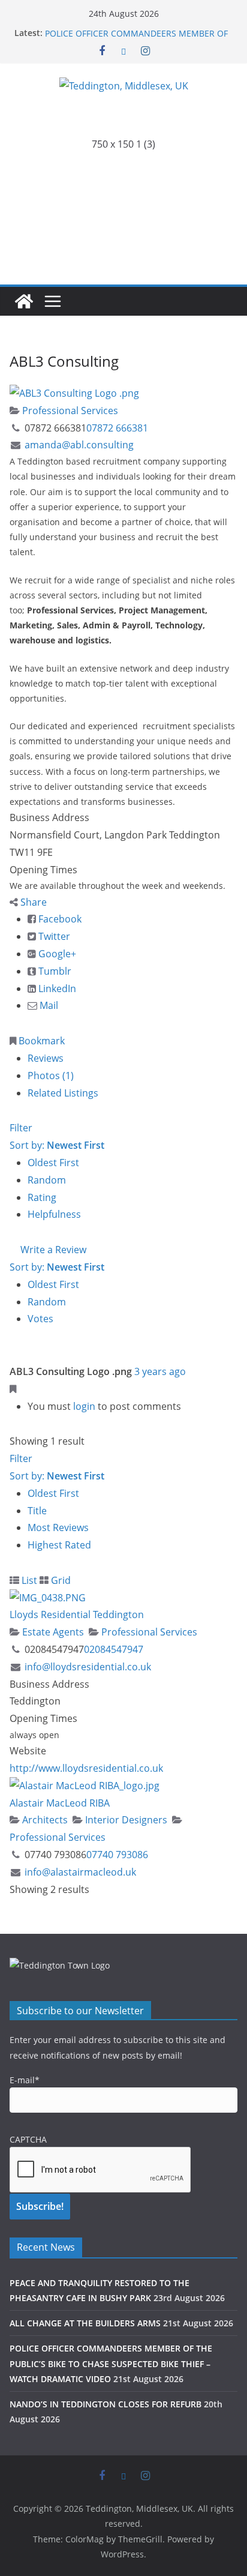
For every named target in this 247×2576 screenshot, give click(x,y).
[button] (123, 185)
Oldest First (53, 1163)
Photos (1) (51, 1076)
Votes (40, 1319)
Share (32, 902)
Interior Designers (125, 1820)
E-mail (25, 2080)
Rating (42, 1197)
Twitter (53, 936)
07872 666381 (117, 428)
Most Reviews (58, 1527)
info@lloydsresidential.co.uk (88, 1667)
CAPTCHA (28, 2139)
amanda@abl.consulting (79, 445)
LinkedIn (56, 989)
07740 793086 (117, 1855)
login (84, 1406)
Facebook (59, 919)
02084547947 (114, 1649)
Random (47, 1180)
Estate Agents (52, 1632)
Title (37, 1511)
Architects (44, 1820)
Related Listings (63, 1093)
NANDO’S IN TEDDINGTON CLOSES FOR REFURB (106, 2404)
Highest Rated (59, 1545)
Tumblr (54, 971)
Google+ (56, 954)
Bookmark (40, 1041)
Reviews (46, 1058)
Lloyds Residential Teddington (77, 1615)
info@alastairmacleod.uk (80, 1872)
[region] (123, 185)
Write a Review (52, 1250)
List (28, 1580)
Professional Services (69, 411)
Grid (60, 1580)
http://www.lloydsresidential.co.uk (86, 1768)
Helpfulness (54, 1214)
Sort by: (57, 1145)
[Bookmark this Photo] (13, 1389)
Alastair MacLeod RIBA (60, 1803)
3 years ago (160, 1371)
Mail (48, 1005)
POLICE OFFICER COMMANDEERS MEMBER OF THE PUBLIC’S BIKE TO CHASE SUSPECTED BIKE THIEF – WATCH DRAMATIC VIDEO (111, 2363)
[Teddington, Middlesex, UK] (24, 301)
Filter (21, 1128)
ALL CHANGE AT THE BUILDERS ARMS (119, 27)
